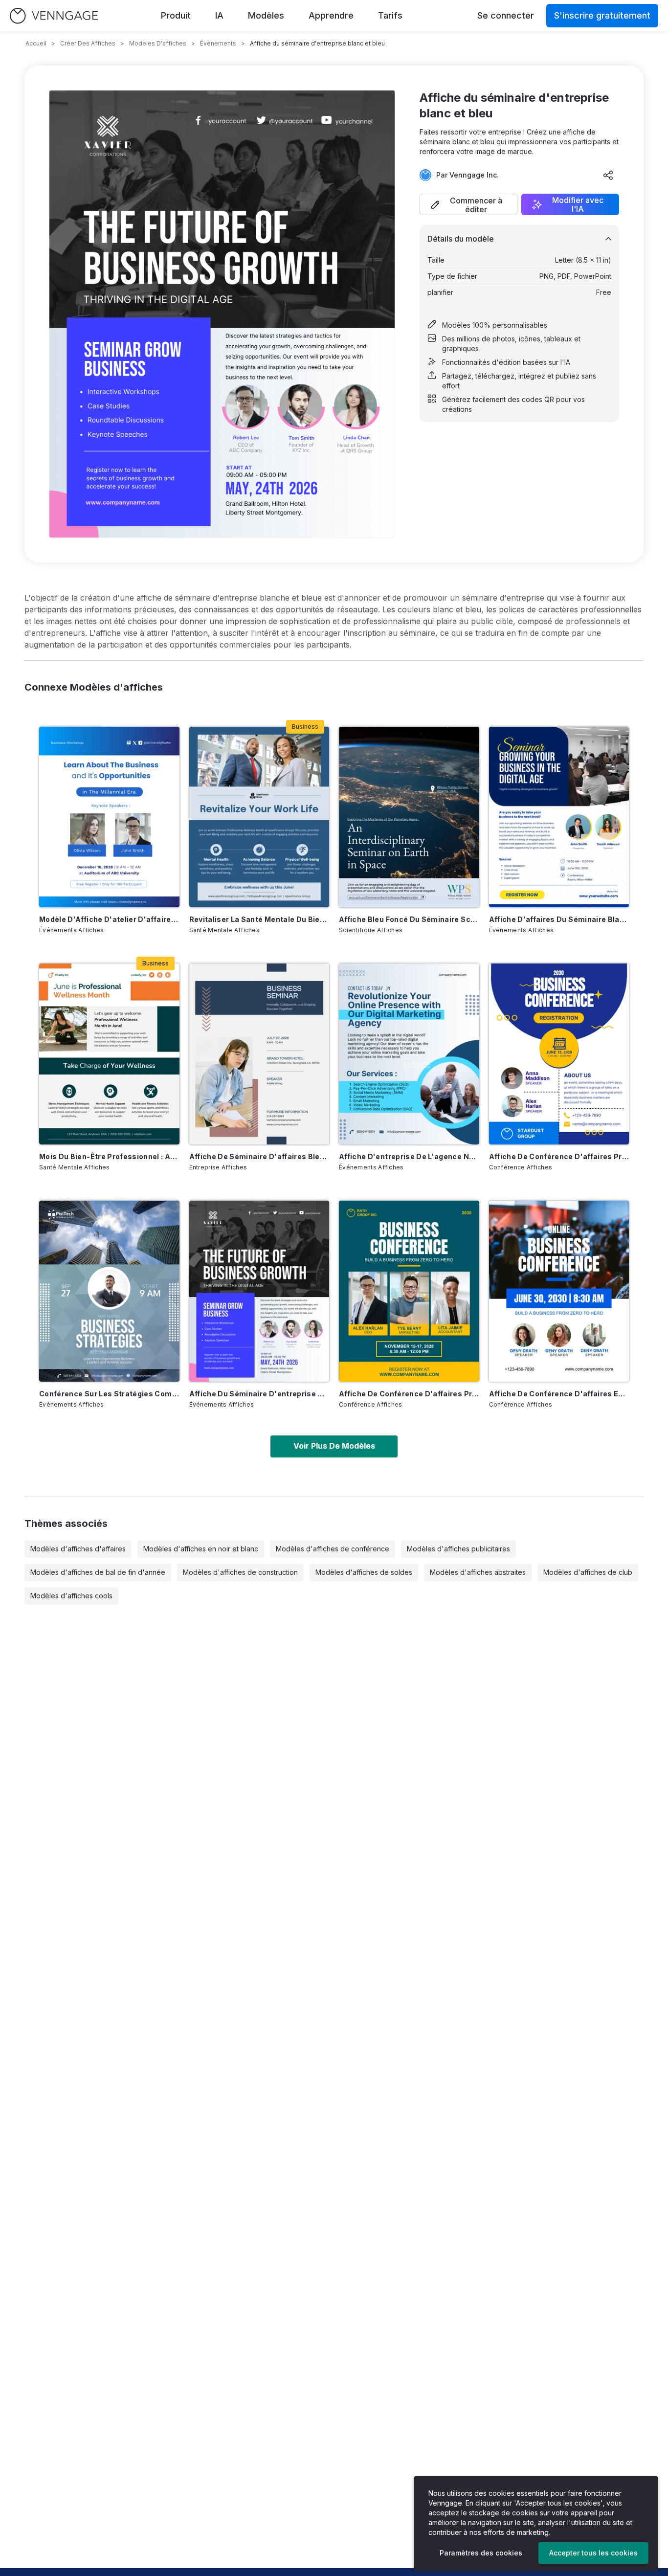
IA (219, 15)
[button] (468, 204)
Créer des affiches (88, 43)
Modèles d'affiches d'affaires (78, 1549)
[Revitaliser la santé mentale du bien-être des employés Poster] (259, 817)
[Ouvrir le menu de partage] (608, 175)
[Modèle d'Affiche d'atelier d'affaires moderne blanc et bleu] (109, 817)
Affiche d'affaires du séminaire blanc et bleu (559, 919)
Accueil (36, 43)
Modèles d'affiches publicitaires (458, 1549)
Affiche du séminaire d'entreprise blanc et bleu (259, 1394)
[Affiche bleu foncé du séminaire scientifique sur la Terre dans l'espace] (409, 817)
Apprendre (331, 15)
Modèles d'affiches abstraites (478, 1572)
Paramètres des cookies (481, 2553)
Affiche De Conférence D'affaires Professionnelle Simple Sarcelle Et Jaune (409, 1394)
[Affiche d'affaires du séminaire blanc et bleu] (559, 817)
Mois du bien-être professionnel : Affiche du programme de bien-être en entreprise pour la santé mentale (109, 1156)
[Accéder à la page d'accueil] (54, 16)
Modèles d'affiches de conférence (333, 1549)
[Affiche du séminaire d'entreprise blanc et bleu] (259, 1291)
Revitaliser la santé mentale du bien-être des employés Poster (259, 919)
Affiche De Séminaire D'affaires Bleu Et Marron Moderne (259, 1156)
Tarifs (390, 15)
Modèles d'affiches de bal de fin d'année (98, 1572)
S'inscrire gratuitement (602, 15)
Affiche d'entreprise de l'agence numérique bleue (409, 1156)
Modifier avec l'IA (578, 204)
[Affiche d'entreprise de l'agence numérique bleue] (409, 1054)
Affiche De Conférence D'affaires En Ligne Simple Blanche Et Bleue (559, 1394)
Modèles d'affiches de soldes (364, 1572)
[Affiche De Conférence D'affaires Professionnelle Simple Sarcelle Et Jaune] (409, 1291)
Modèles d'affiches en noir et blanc (201, 1549)
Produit (176, 15)
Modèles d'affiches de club (588, 1572)
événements (218, 43)
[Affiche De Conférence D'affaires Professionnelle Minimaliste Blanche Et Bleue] (559, 1054)
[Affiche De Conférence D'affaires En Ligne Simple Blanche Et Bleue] (559, 1291)
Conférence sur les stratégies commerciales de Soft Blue (109, 1394)
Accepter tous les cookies (593, 2553)
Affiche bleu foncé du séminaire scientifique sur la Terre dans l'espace (409, 919)
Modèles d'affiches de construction (240, 1572)
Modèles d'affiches (158, 43)
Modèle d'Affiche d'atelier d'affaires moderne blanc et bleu (109, 919)
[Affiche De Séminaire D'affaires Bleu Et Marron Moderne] (259, 1054)
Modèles (266, 15)
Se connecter (506, 15)
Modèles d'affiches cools (71, 1596)
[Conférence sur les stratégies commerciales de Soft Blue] (109, 1291)
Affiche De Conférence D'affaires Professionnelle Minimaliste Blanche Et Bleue (559, 1156)
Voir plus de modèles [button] (334, 1446)
